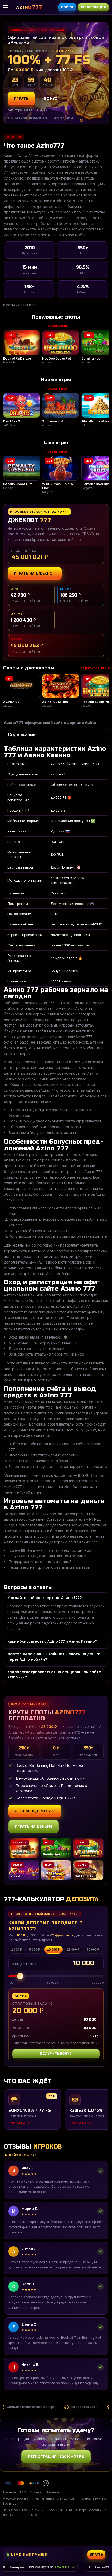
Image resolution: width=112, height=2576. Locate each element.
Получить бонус (56, 2054)
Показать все (56, 326)
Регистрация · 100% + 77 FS (56, 2456)
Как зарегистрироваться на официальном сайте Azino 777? (54, 1674)
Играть (99, 2530)
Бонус (51, 98)
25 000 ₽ (73, 1950)
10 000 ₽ (53, 1950)
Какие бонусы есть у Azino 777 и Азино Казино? (52, 1641)
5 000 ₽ (35, 1950)
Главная (10, 2492)
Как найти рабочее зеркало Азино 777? (45, 1598)
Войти (67, 7)
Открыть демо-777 (35, 1811)
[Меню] (8, 7)
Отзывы (36, 2492)
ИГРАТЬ (21, 98)
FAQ (23, 2492)
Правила (52, 2492)
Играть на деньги (33, 1826)
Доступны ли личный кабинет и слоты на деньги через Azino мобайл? (54, 1656)
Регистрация (93, 7)
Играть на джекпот (35, 573)
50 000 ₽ (93, 1950)
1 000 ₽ (17, 1950)
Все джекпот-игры (94, 668)
